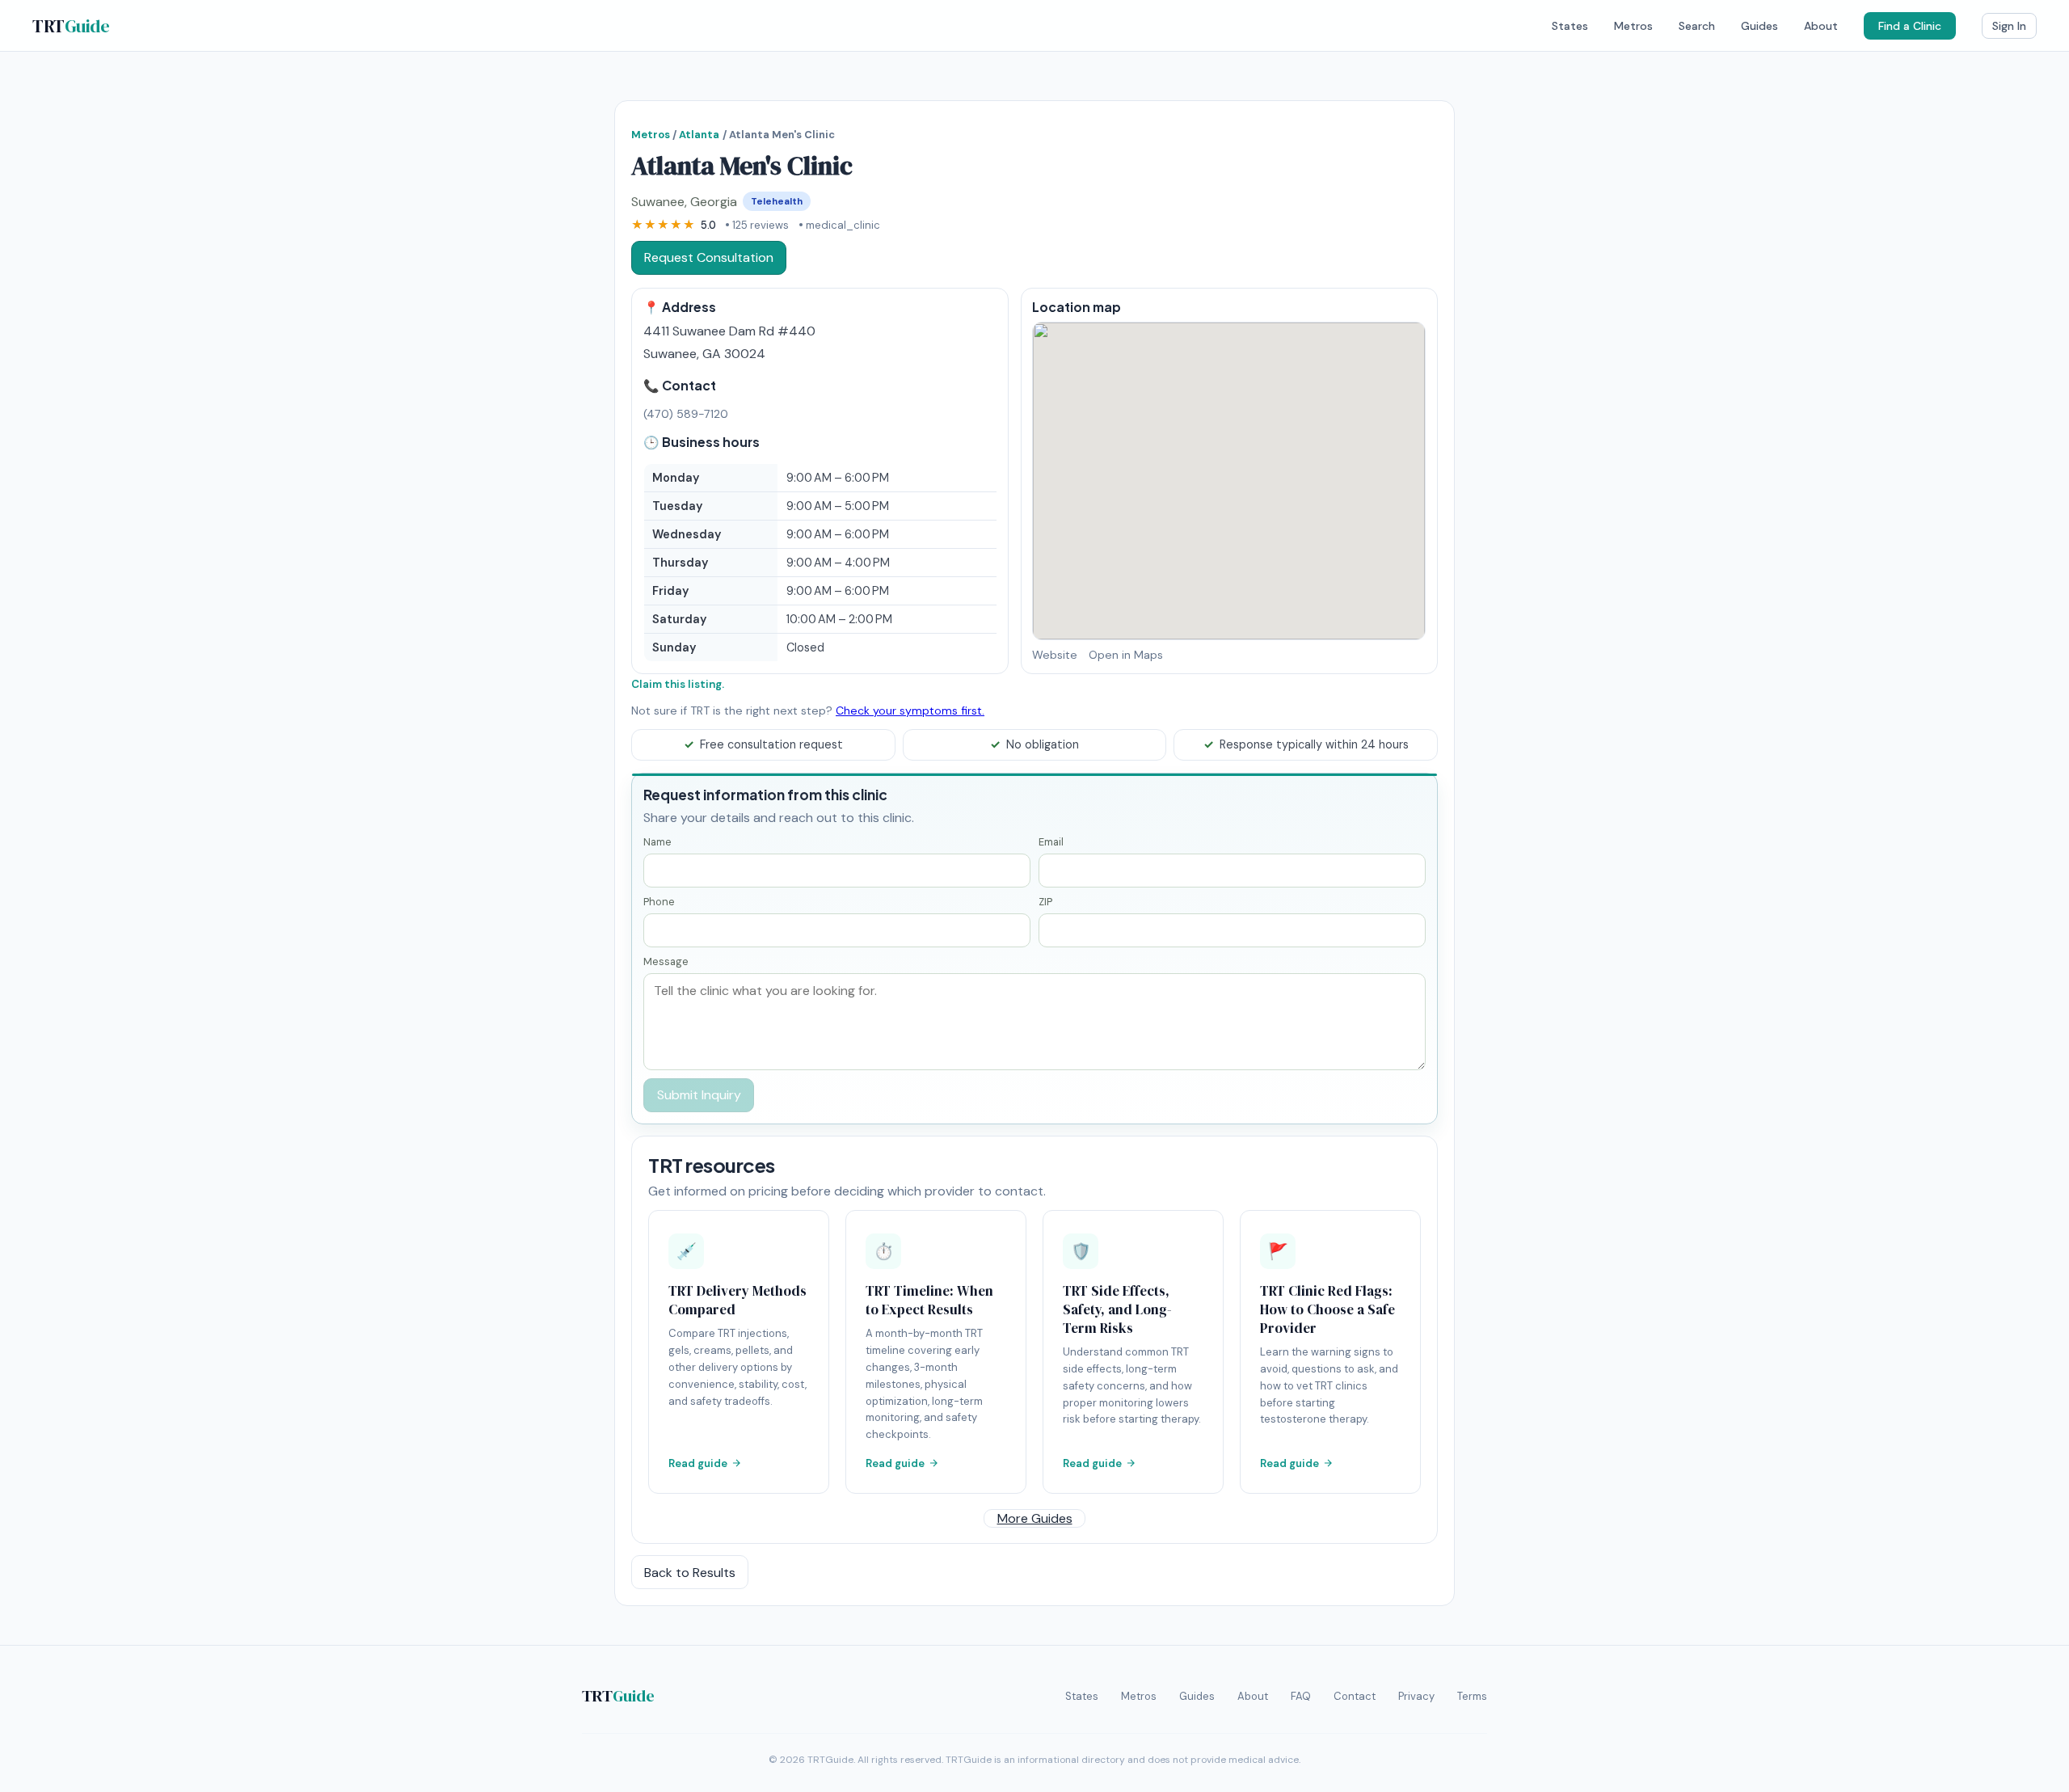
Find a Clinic (1910, 26)
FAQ (1301, 1696)
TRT (71, 26)
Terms (1472, 1696)
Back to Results (690, 1573)
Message (666, 961)
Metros (1633, 26)
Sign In (2009, 26)
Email (1051, 842)
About (1821, 26)
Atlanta (699, 135)
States (1570, 26)
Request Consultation (709, 257)
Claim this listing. (678, 684)
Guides (1759, 26)
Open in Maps (1126, 655)
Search (1697, 26)
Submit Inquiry (699, 1095)
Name (657, 842)
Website (1055, 655)
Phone (659, 902)
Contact (1355, 1696)
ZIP (1045, 902)
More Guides (1035, 1518)
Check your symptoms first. (910, 710)
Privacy (1416, 1696)
